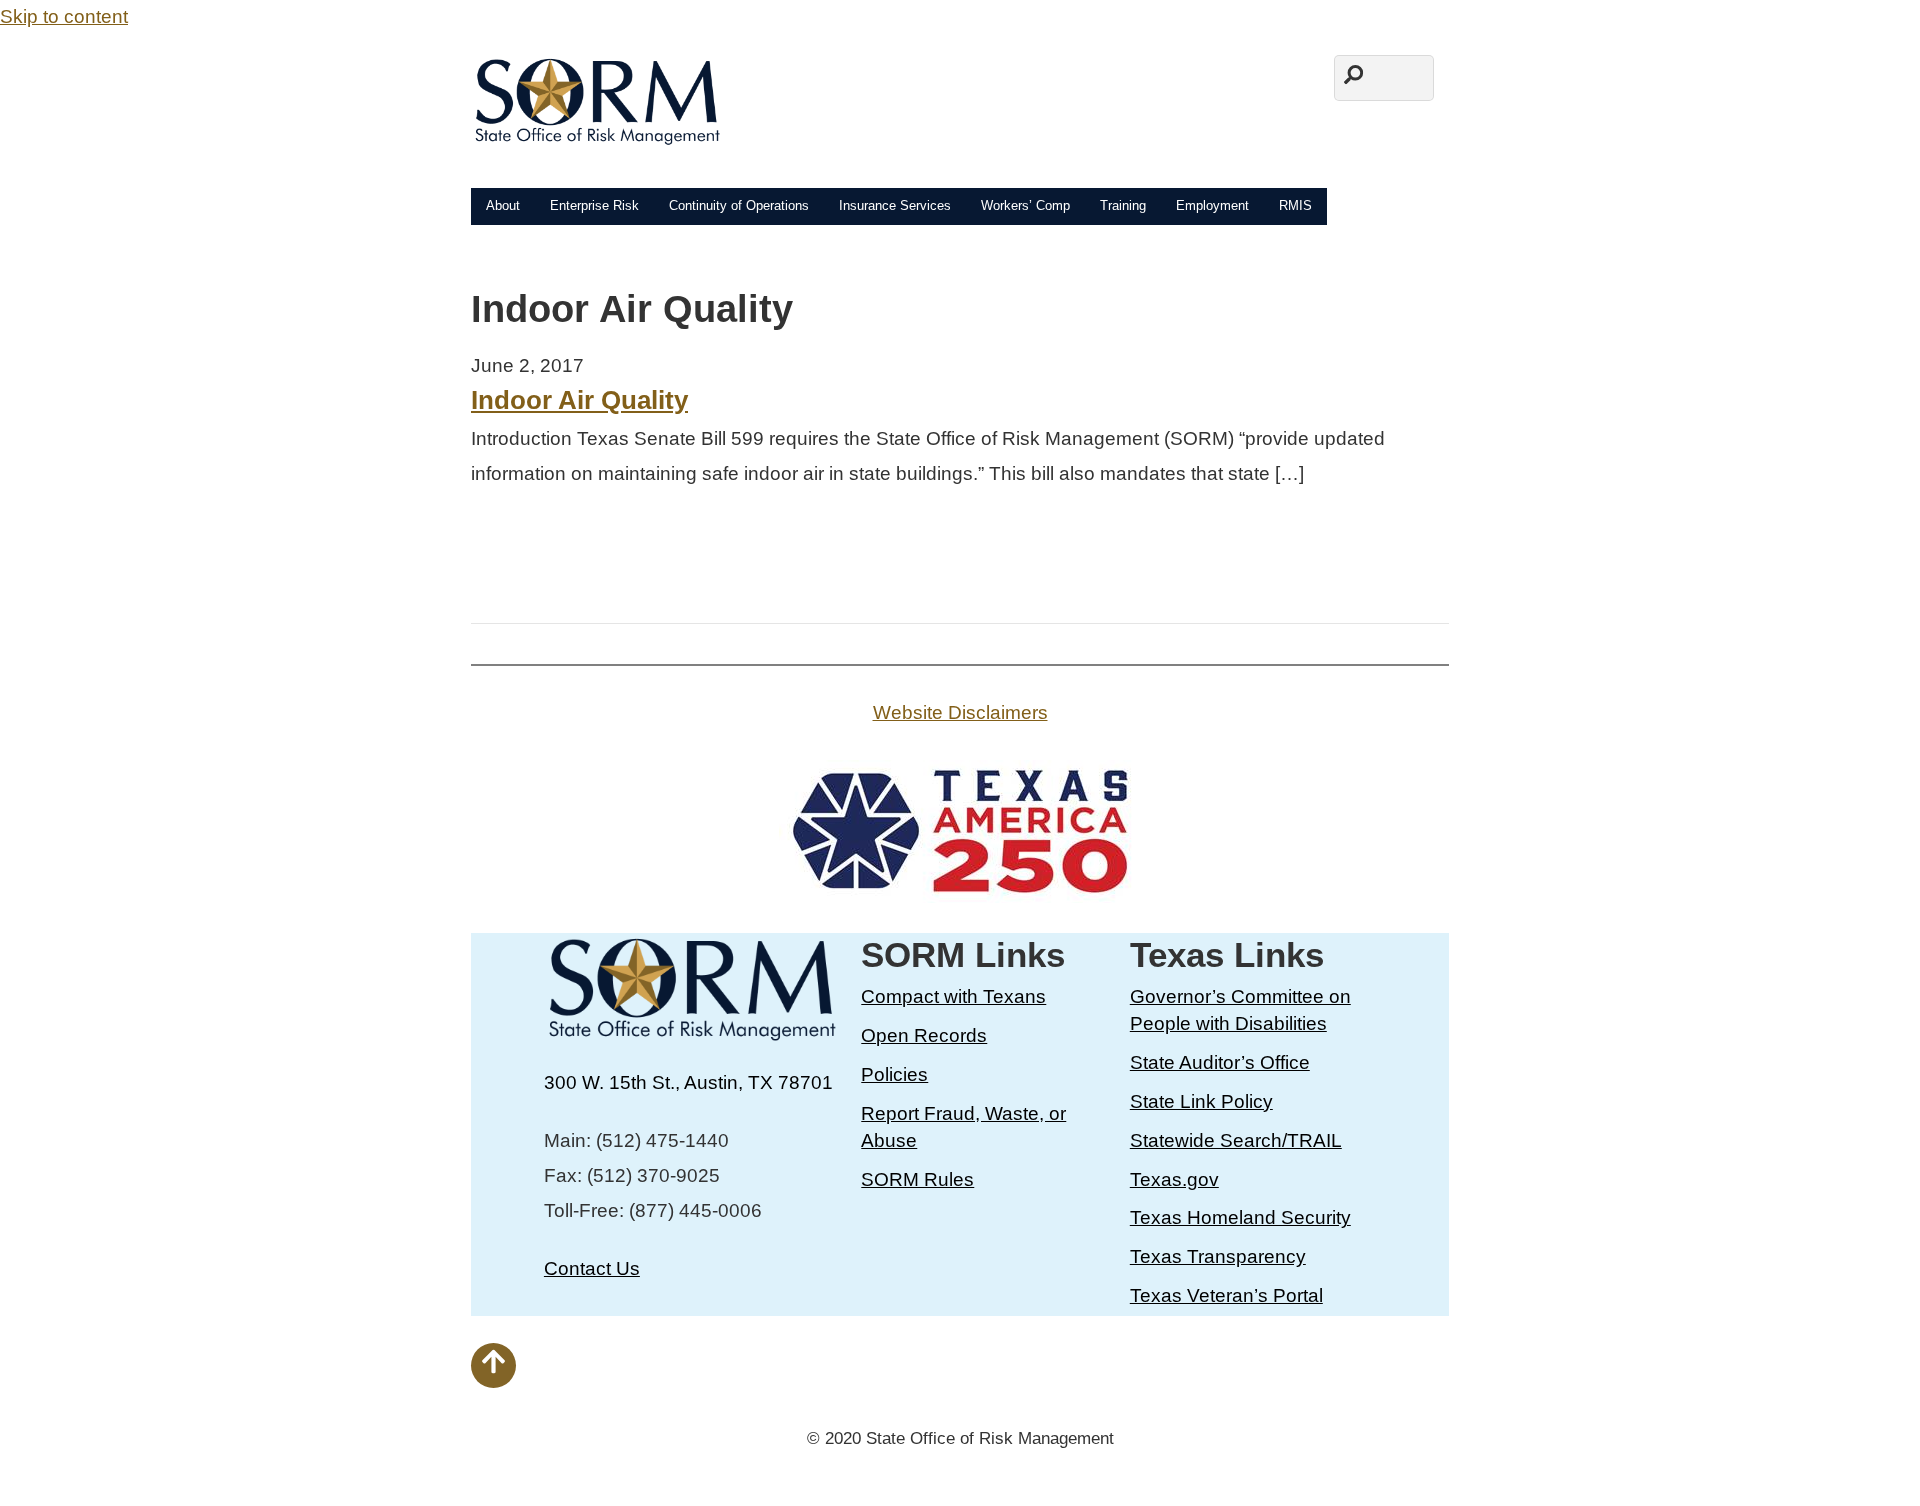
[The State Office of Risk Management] (596, 133)
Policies (894, 1074)
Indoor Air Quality (579, 400)
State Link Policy (1201, 1101)
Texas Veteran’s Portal (1226, 1295)
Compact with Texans (953, 996)
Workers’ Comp (1025, 205)
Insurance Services (895, 205)
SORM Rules (917, 1179)
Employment (1212, 205)
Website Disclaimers (960, 712)
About (503, 205)
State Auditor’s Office (1220, 1062)
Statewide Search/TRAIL (1236, 1140)
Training (1123, 205)
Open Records (924, 1035)
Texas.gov (1174, 1179)
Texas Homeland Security (1240, 1217)
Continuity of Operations (739, 205)
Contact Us (592, 1268)
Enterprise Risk (594, 205)
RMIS (1295, 205)
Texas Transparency (1218, 1256)
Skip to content (64, 16)
